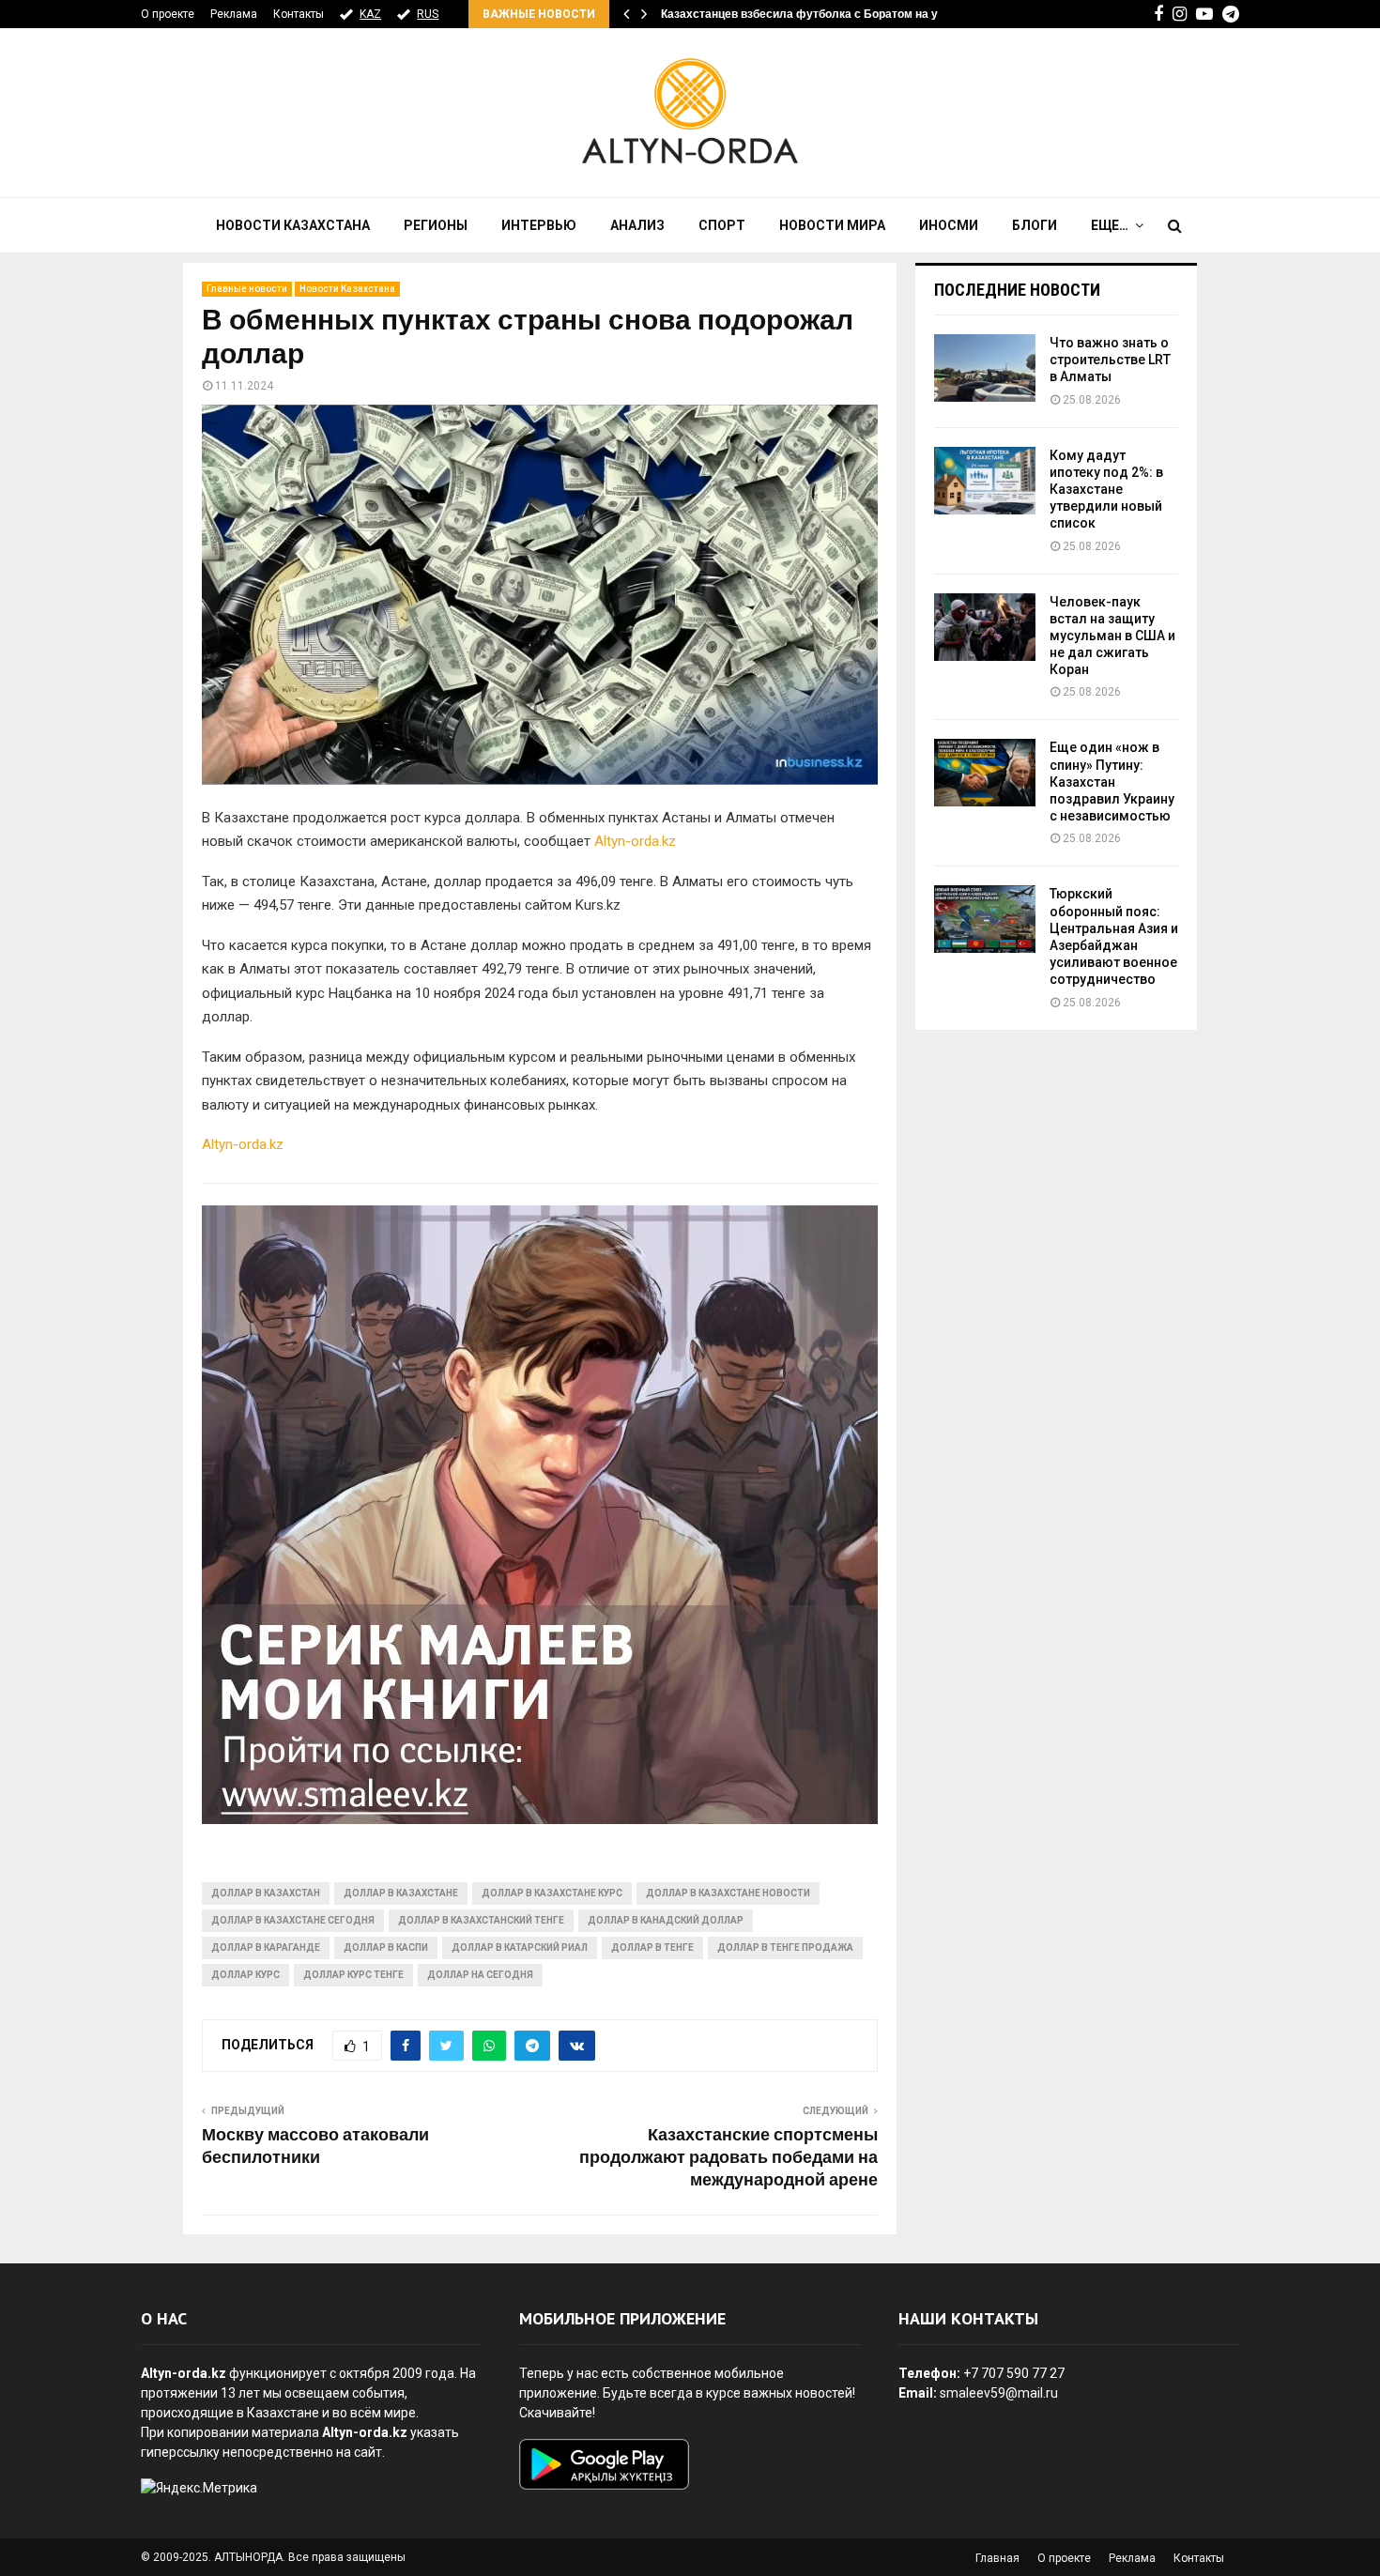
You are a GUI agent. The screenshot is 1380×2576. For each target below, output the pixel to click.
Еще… (1110, 225)
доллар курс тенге (353, 1975)
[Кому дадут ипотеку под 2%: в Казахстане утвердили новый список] (985, 481)
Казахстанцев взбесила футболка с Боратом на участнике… (829, 14)
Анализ (637, 225)
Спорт (722, 225)
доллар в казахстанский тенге (481, 1920)
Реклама (234, 14)
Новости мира (832, 225)
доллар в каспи (386, 1947)
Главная (997, 2558)
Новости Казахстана (293, 225)
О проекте (168, 14)
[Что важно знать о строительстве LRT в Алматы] (985, 368)
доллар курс (245, 1975)
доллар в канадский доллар (666, 1920)
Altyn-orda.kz (635, 841)
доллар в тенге (652, 1947)
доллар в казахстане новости (728, 1893)
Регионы (436, 225)
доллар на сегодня (480, 1975)
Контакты (299, 14)
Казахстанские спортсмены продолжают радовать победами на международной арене (728, 2158)
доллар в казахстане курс (552, 1893)
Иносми (949, 225)
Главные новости (247, 289)
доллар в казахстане (401, 1893)
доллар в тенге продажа (785, 1947)
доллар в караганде (266, 1947)
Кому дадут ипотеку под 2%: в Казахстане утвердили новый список (1106, 490)
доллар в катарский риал (520, 1947)
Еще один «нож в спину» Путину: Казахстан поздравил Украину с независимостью (1112, 782)
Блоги (1035, 225)
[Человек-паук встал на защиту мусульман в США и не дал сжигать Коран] (985, 627)
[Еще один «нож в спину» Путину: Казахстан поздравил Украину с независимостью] (985, 773)
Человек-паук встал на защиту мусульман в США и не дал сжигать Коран (1112, 636)
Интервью (539, 225)
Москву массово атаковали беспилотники (315, 2147)
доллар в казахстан (266, 1893)
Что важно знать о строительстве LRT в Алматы (1110, 360)
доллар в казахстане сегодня (293, 1920)
